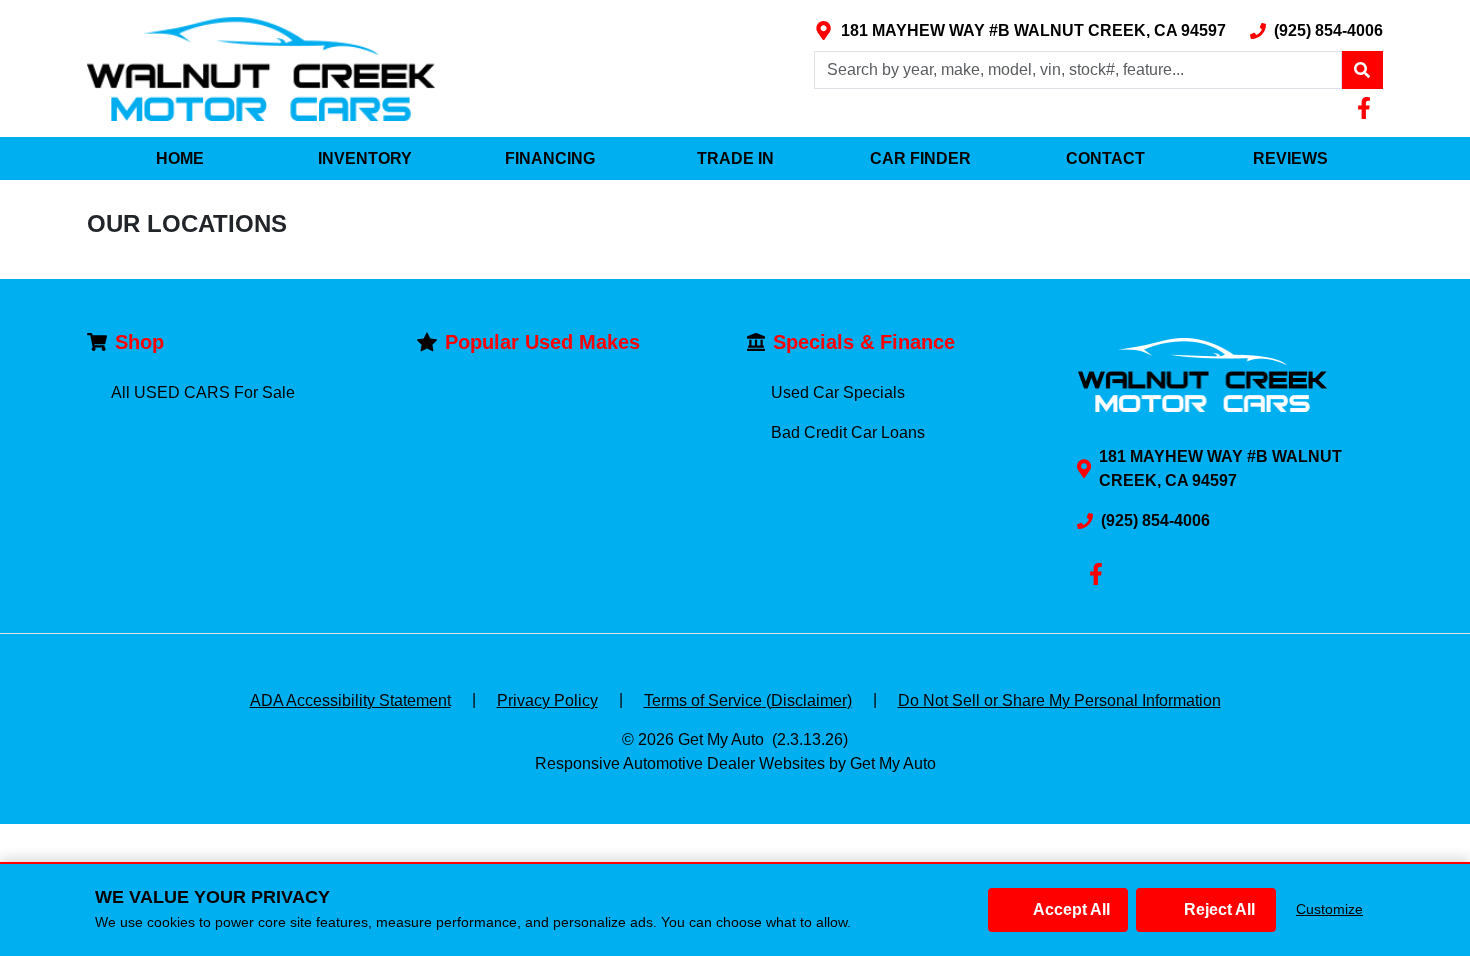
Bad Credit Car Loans (848, 432)
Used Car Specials (838, 392)
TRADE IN (735, 158)
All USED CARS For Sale (203, 392)
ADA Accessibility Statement (350, 700)
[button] (1362, 70)
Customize (1329, 909)
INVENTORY (365, 158)
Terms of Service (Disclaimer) (748, 700)
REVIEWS (1290, 158)
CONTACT (1105, 158)
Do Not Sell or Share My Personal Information (1059, 700)
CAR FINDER (920, 158)
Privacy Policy (547, 700)
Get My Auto (721, 739)
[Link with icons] (1368, 108)
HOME (180, 158)
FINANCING (550, 158)
